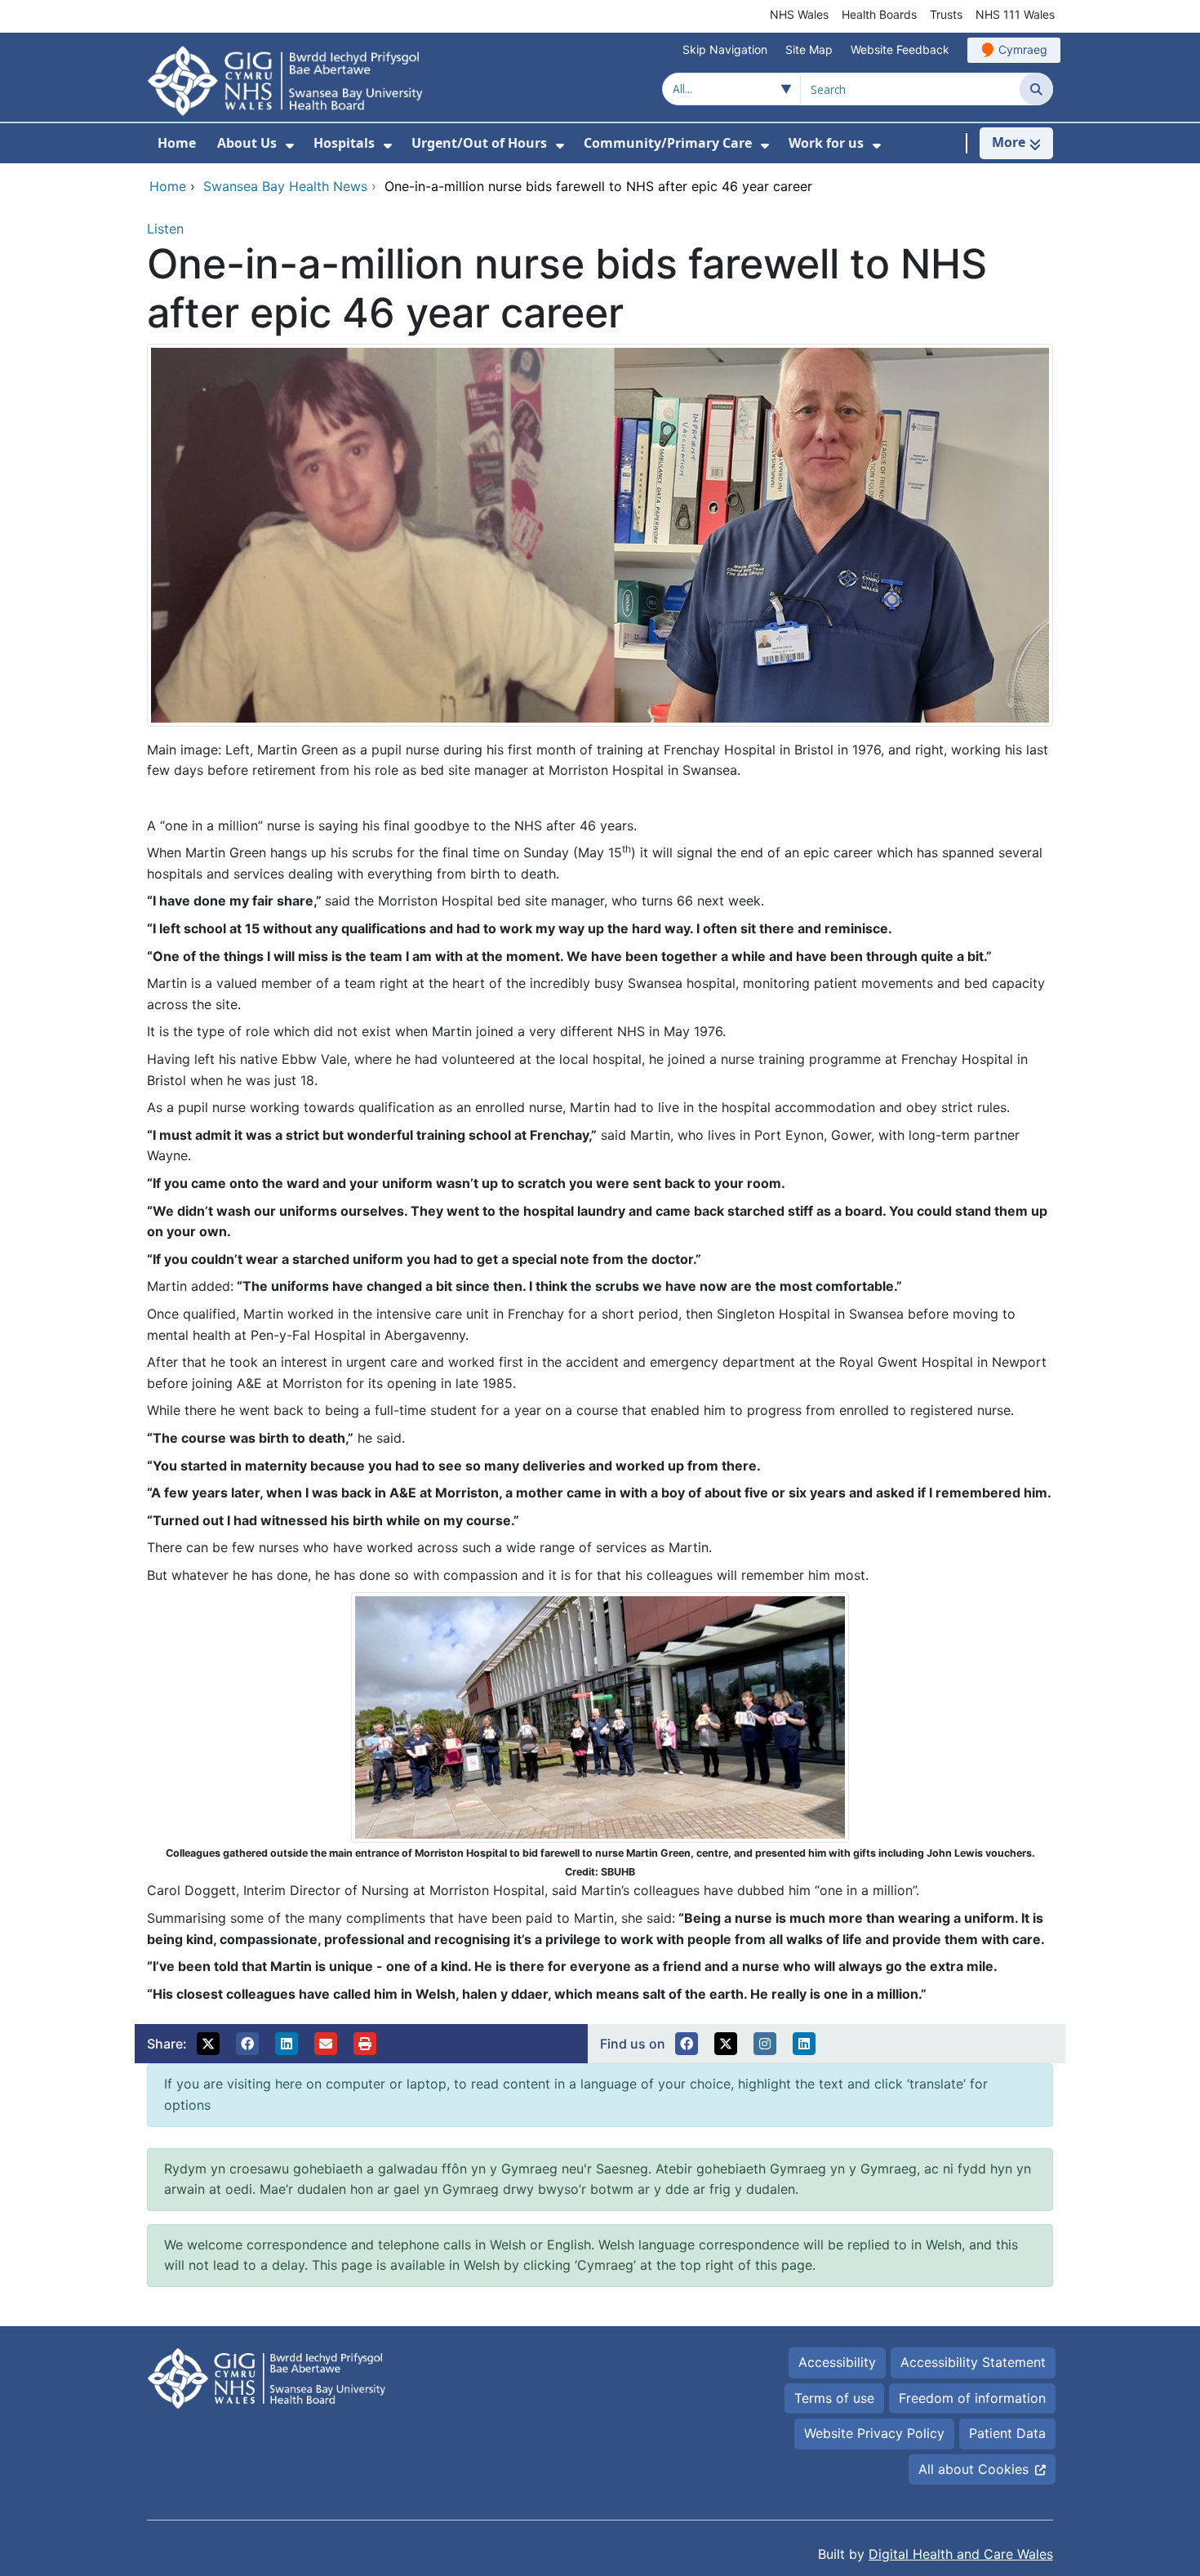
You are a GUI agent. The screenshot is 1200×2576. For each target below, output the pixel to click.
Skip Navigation (725, 49)
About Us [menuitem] (247, 143)
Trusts (946, 14)
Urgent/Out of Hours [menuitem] (479, 143)
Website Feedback (900, 49)
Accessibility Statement (973, 2362)
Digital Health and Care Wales (961, 2554)
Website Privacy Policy (874, 2433)
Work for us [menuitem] (826, 143)
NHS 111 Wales (1015, 14)
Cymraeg (1023, 49)
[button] (208, 2044)
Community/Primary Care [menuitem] (668, 143)
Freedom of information (972, 2398)
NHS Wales (799, 14)
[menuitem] (290, 146)
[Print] (365, 2044)
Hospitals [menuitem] (344, 143)
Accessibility (837, 2362)
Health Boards (879, 14)
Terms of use (834, 2398)
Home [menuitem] (177, 143)
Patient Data (1007, 2433)
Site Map (809, 49)
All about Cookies (973, 2469)
